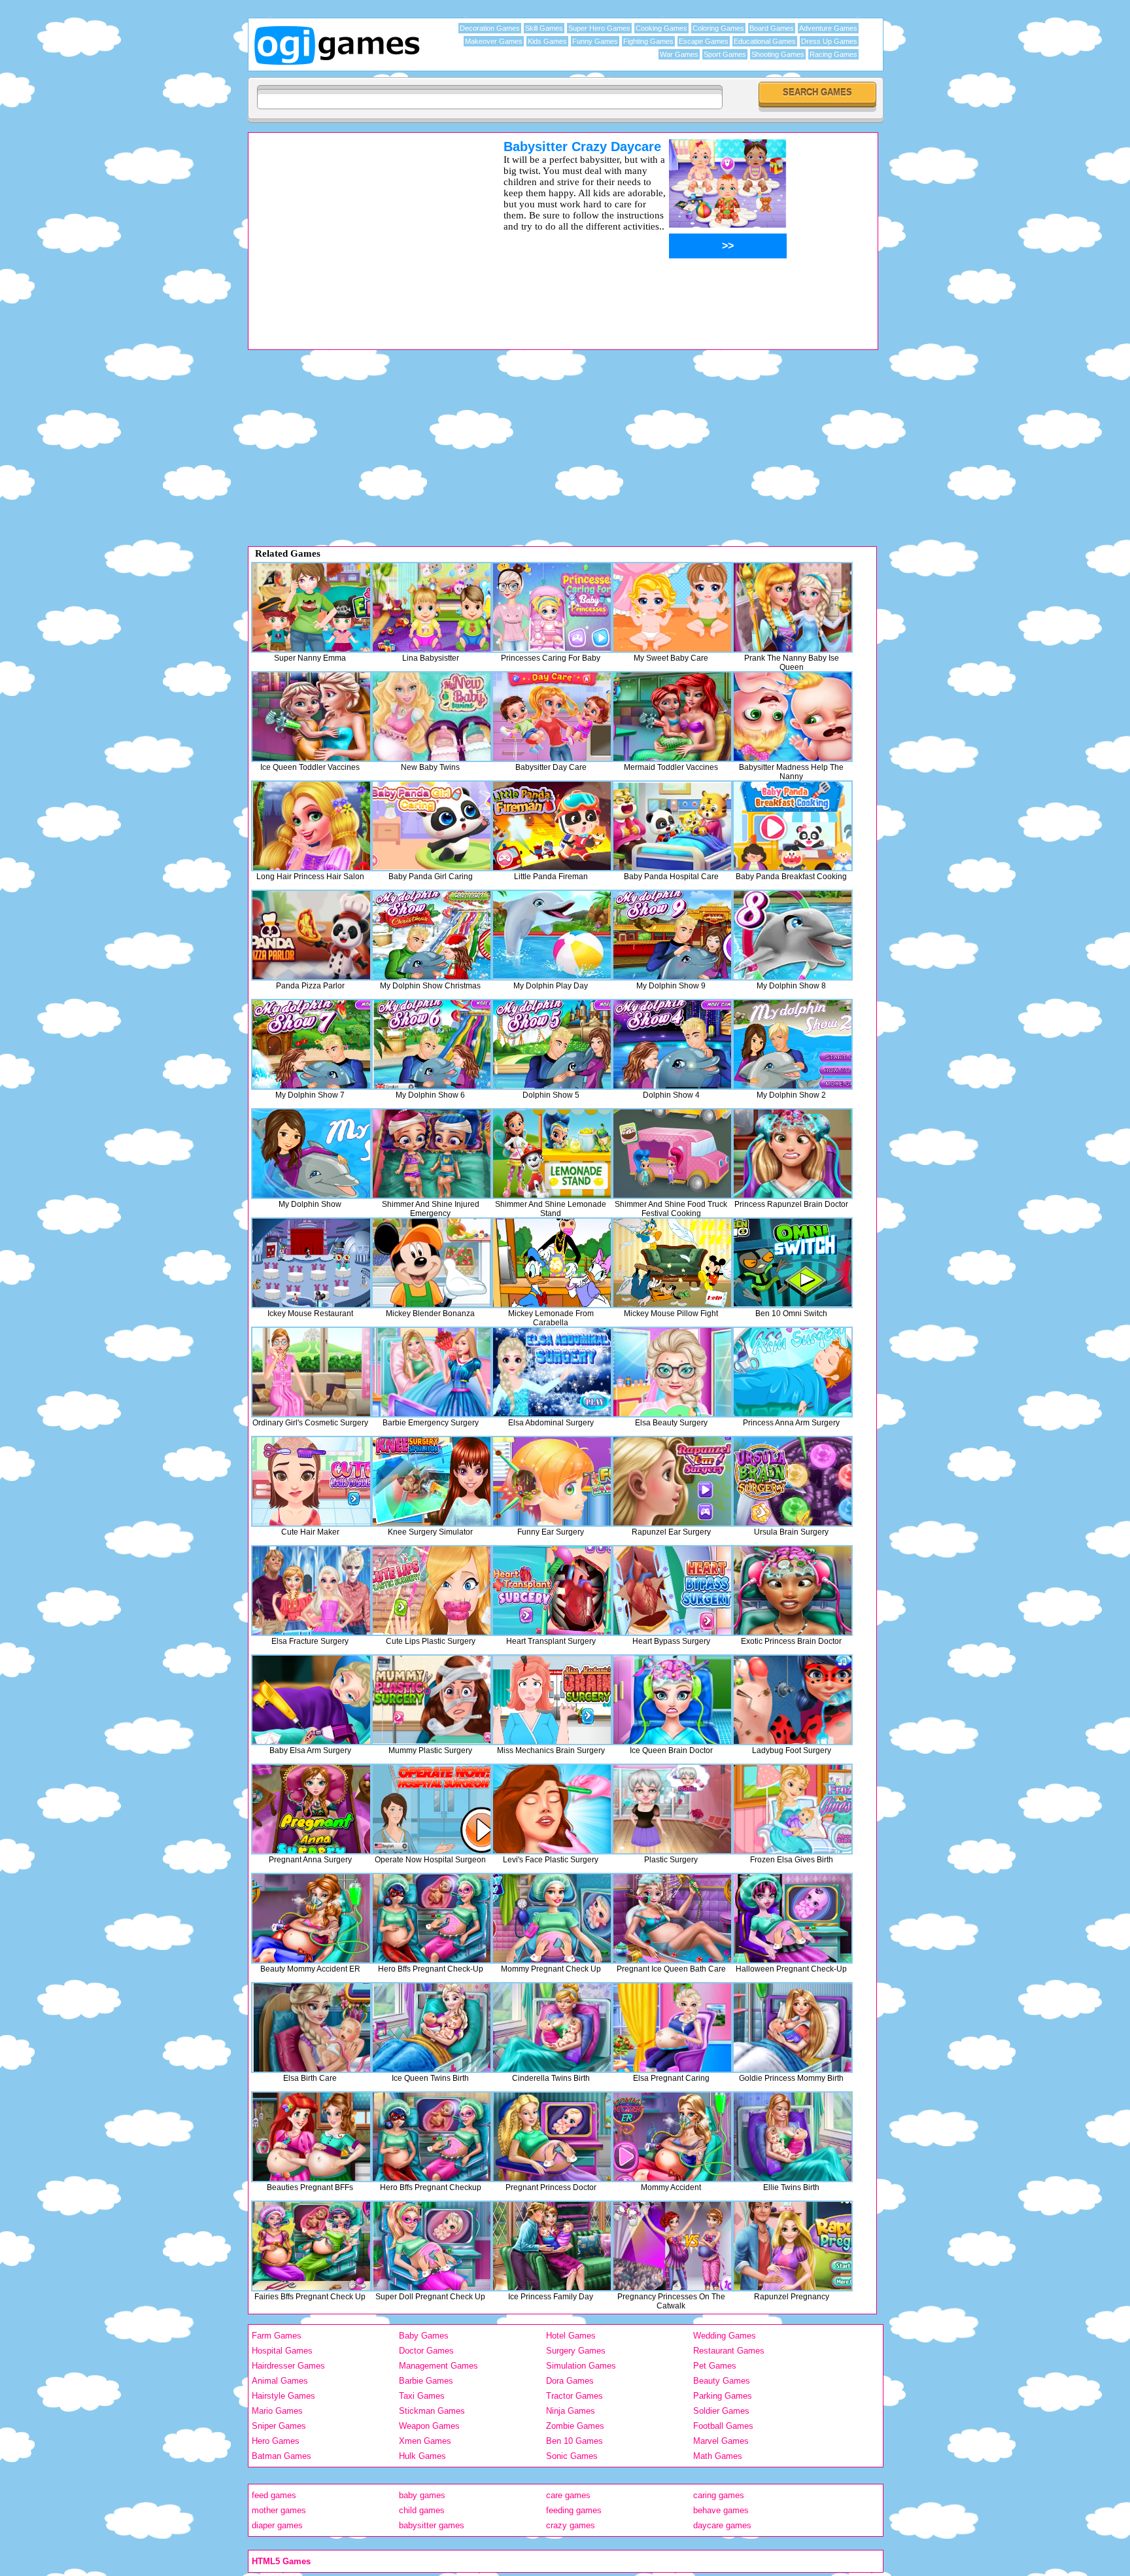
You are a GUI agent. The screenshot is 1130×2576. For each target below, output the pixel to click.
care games (568, 2495)
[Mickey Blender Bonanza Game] (432, 1263)
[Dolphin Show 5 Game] (552, 1044)
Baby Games (424, 2336)
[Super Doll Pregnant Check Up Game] (432, 2246)
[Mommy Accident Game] (672, 2137)
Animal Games (280, 2381)
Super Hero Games (599, 28)
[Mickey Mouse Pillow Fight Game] (672, 1263)
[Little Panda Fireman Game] (552, 826)
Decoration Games (490, 28)
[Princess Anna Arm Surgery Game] (793, 1372)
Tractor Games (574, 2396)
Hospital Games (282, 2351)
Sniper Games (279, 2426)
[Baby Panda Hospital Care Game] (672, 826)
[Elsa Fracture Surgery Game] (311, 1591)
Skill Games (544, 28)
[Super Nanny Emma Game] (311, 607)
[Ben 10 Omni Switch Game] (793, 1263)
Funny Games (595, 41)
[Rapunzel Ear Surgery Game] (672, 1481)
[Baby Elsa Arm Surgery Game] (311, 1700)
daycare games (722, 2525)
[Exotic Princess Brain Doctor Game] (793, 1591)
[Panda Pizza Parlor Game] (311, 935)
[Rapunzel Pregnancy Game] (793, 2246)
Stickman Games (432, 2411)
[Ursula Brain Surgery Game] (793, 1481)
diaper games (277, 2525)
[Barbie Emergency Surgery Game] (432, 1372)
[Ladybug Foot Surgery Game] (793, 1700)
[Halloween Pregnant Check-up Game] (793, 1918)
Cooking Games (661, 28)
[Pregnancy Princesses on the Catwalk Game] (672, 2246)
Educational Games (765, 41)
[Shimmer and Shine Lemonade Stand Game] (552, 1154)
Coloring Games (718, 28)
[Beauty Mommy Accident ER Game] (311, 1918)
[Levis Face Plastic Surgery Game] (552, 1809)
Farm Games (277, 2336)
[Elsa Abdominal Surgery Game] (552, 1372)
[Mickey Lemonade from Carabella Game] (552, 1263)
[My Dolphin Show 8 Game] (793, 935)
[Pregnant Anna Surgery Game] (311, 1809)
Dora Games (570, 2381)
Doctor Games (426, 2351)
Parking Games (723, 2396)
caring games (719, 2495)
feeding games (574, 2510)
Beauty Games (722, 2381)
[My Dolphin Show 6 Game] (432, 1044)
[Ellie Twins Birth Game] (793, 2137)
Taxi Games (422, 2396)
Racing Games (833, 54)
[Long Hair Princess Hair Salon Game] (311, 826)
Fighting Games (648, 41)
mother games (279, 2510)
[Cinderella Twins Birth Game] (552, 2028)
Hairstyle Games (283, 2396)
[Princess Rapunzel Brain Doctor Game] (793, 1154)
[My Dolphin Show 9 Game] (672, 935)
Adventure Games (828, 28)
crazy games (571, 2525)
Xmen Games (425, 2441)
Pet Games (715, 2366)
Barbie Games (426, 2381)
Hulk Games (422, 2456)
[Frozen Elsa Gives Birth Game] (793, 1809)
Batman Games (282, 2456)
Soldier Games (721, 2411)
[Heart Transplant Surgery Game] (552, 1591)
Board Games (772, 28)
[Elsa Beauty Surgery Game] (672, 1372)
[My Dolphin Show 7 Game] (311, 1044)
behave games (721, 2510)
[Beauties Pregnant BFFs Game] (311, 2137)
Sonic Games (572, 2456)
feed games (274, 2495)
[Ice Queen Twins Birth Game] (432, 2028)
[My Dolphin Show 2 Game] (793, 1044)
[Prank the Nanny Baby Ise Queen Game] (793, 607)
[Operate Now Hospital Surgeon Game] (432, 1809)
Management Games (438, 2366)
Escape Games (704, 41)
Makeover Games (494, 41)
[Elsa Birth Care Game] (311, 2028)
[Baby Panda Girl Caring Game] (432, 826)
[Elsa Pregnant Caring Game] (672, 2028)
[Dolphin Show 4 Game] (672, 1044)
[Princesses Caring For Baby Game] (552, 607)
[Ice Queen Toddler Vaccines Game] (311, 717)
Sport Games (725, 54)
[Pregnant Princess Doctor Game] (552, 2137)
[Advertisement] (359, 231)
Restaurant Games (729, 2351)
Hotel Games (571, 2336)
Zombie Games (575, 2426)
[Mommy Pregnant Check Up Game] (552, 1918)
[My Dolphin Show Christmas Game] (432, 935)
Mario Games (277, 2411)
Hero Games (276, 2441)
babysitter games (432, 2525)
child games (422, 2510)
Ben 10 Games (574, 2441)
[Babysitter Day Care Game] (552, 717)
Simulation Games (581, 2366)
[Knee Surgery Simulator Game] (432, 1481)
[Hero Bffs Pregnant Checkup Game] (432, 2137)
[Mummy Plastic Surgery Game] (432, 1700)
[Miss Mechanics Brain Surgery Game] (552, 1700)
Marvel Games (721, 2441)
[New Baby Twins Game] (432, 717)
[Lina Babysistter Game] (432, 607)
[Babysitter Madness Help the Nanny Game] (793, 717)
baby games (422, 2495)
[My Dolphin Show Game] (311, 1154)
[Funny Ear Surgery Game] (552, 1481)
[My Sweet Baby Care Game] (672, 607)
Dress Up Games (829, 41)
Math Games (718, 2456)
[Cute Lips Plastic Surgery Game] (432, 1591)
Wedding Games (725, 2336)
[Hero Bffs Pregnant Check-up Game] (432, 1918)
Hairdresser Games (288, 2366)
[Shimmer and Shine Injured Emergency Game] (432, 1154)
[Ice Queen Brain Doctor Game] (672, 1700)
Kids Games (547, 41)
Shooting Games (778, 54)
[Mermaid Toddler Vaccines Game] (672, 717)
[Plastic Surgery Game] (672, 1809)
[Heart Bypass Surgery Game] (672, 1591)
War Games (679, 54)
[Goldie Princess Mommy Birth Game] (793, 2028)
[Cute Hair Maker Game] (311, 1481)
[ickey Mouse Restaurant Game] (311, 1263)
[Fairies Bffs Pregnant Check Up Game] (311, 2246)
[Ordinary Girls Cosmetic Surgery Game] (311, 1372)
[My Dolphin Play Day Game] (552, 935)
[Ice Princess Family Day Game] (552, 2246)
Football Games (723, 2426)
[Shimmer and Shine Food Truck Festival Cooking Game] (672, 1154)
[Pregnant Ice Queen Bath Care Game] (672, 1918)
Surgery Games (576, 2351)
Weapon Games (429, 2426)
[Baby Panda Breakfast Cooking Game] (793, 826)
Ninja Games (571, 2411)
